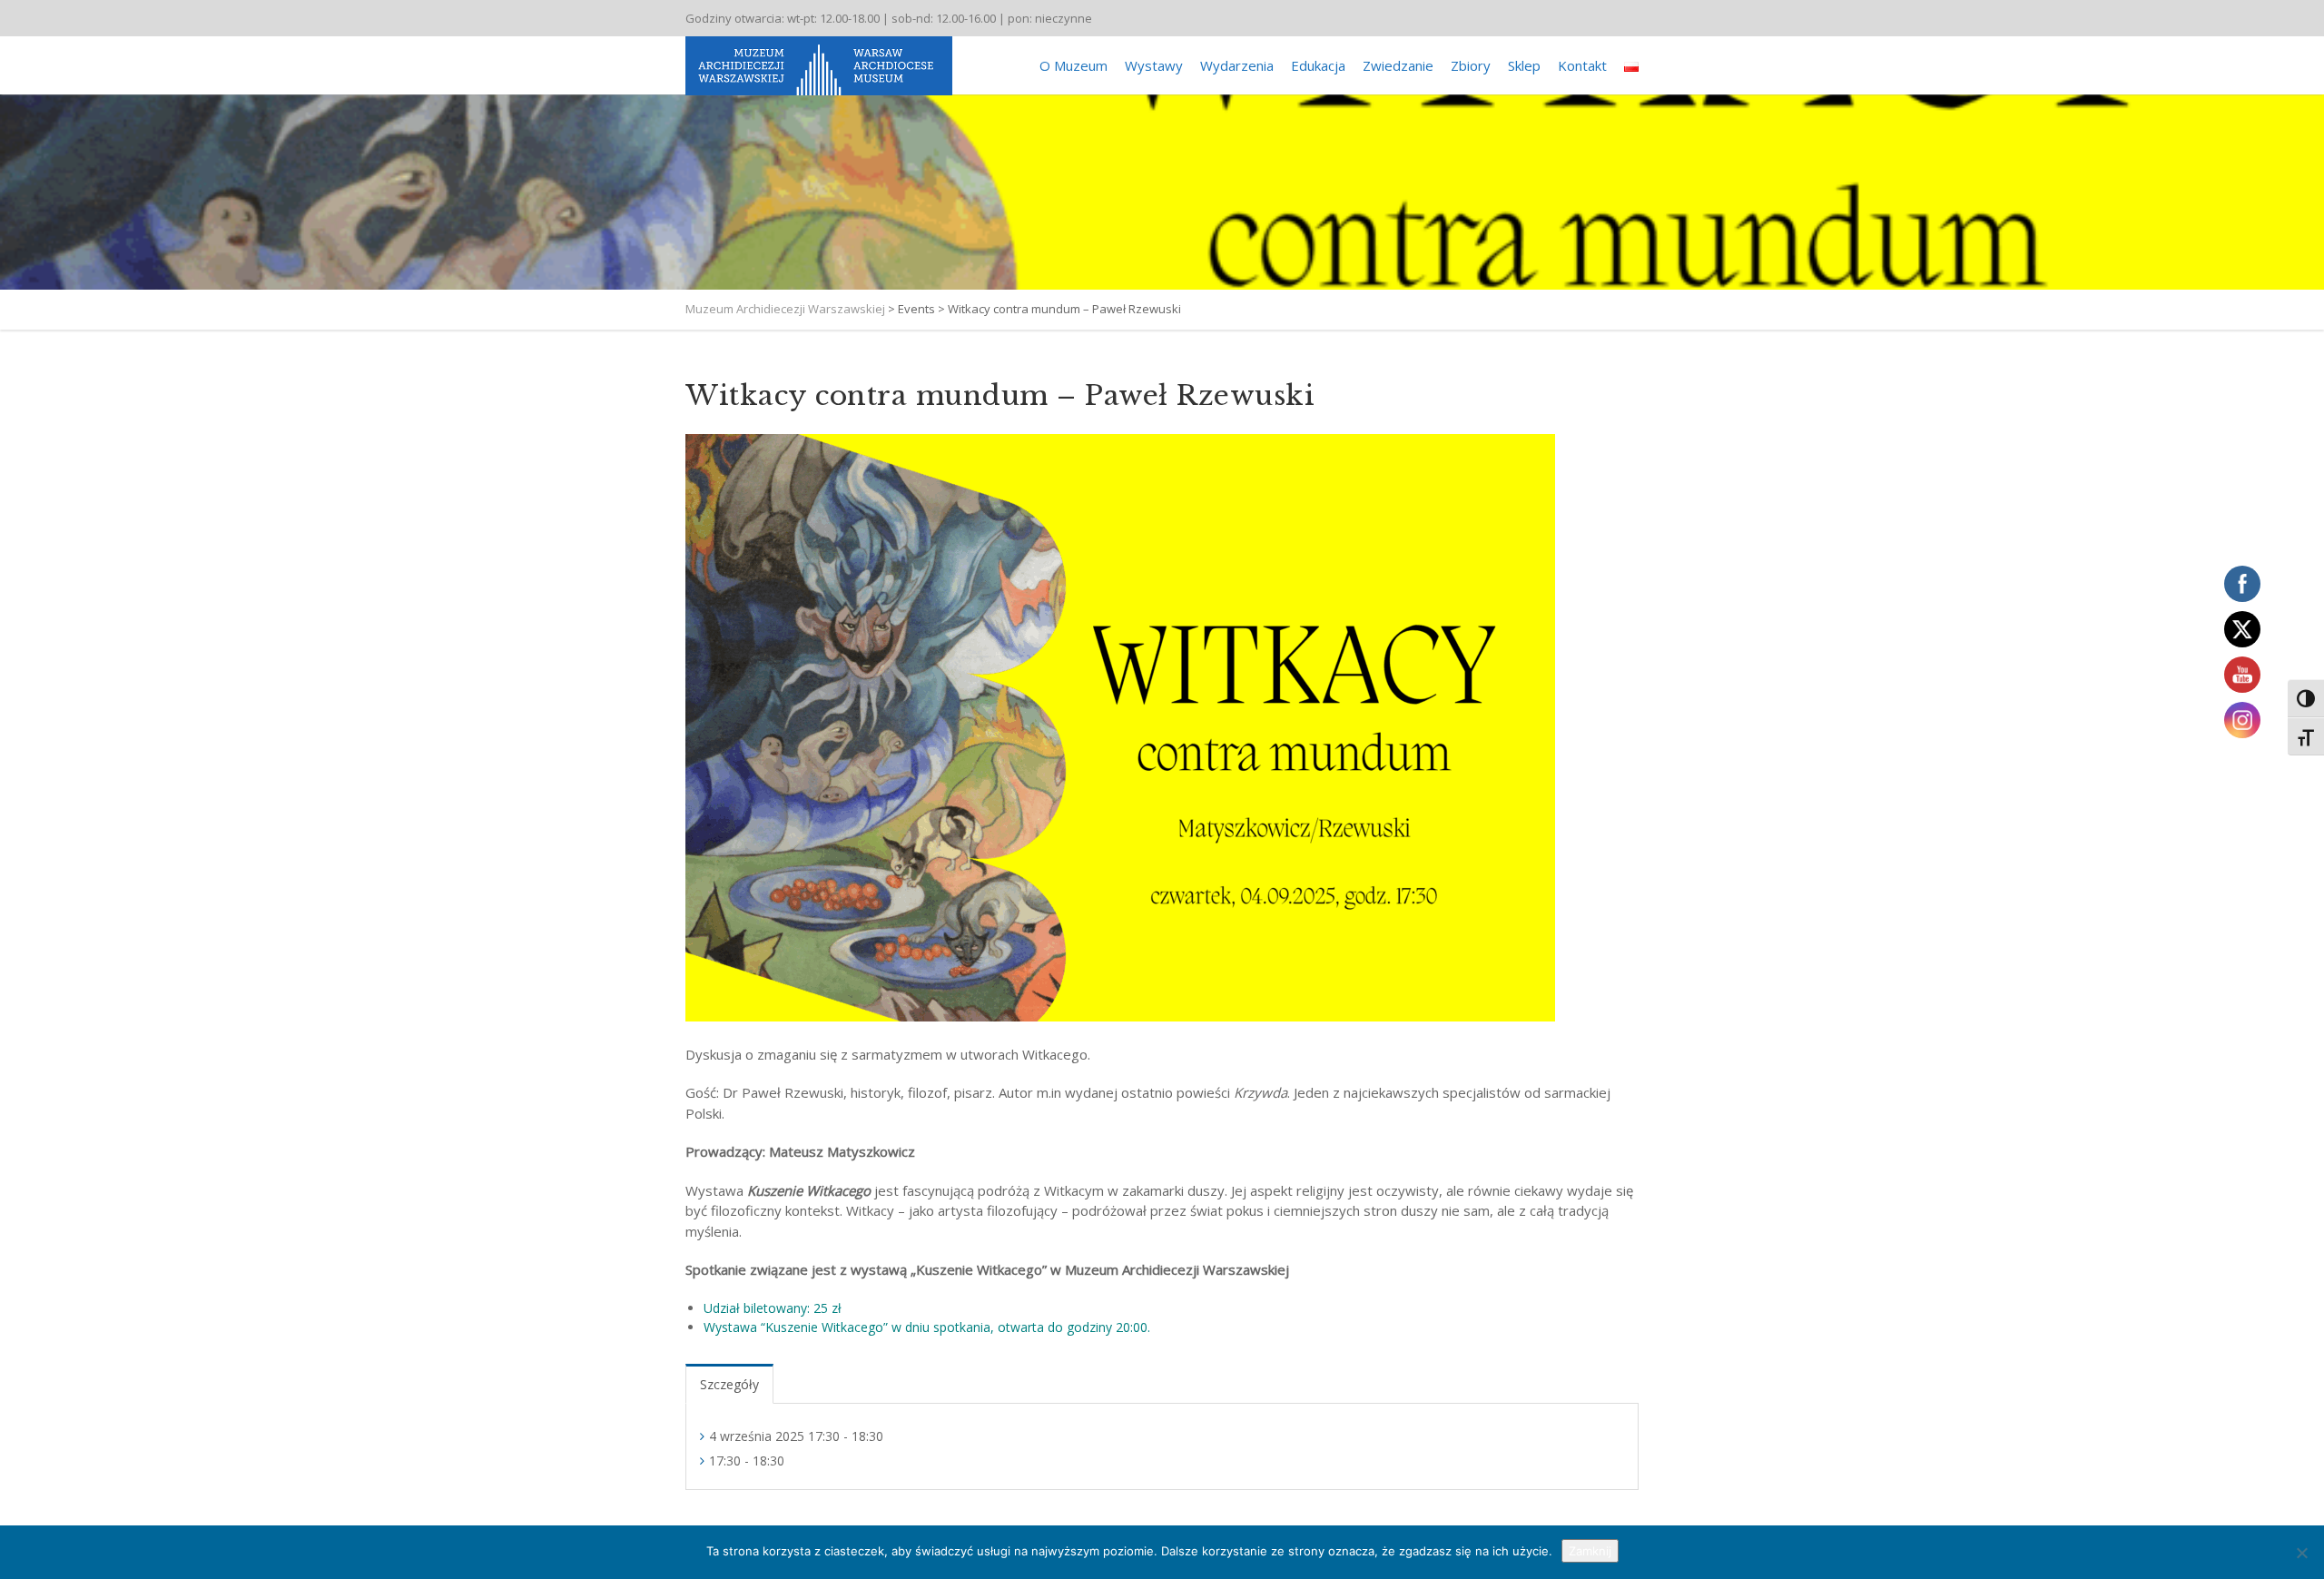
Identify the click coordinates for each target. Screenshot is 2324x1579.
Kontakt (1582, 65)
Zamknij (1590, 1551)
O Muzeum (1073, 65)
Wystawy (1154, 65)
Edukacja (1318, 65)
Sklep (1524, 65)
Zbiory (1471, 65)
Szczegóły (729, 1384)
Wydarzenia (1237, 65)
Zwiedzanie (1398, 65)
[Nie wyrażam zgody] (2301, 1553)
